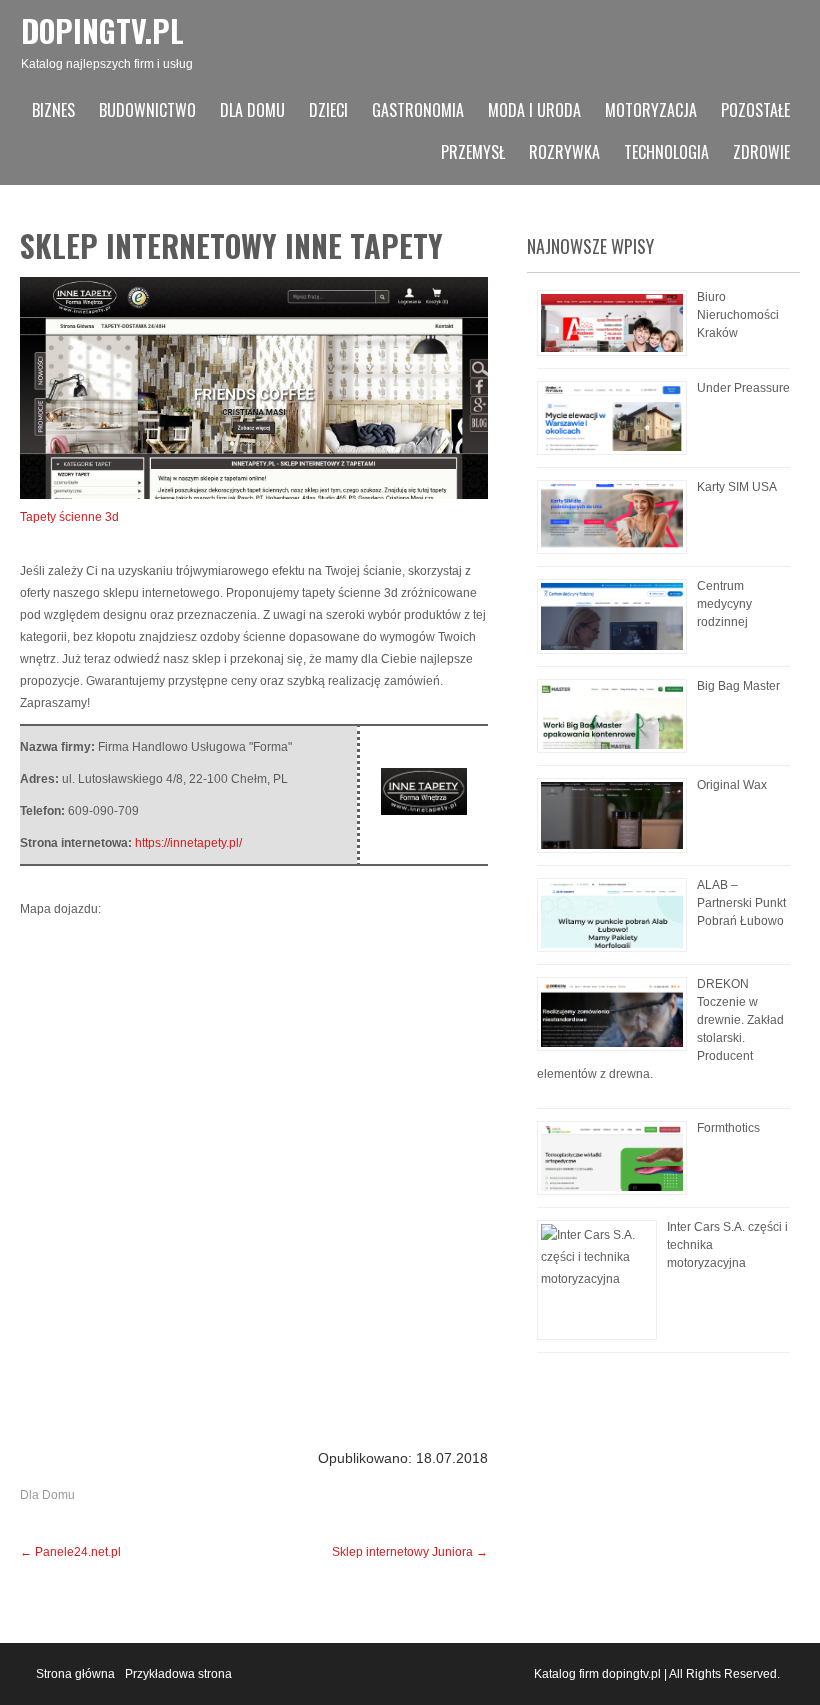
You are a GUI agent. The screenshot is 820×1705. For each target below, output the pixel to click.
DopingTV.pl (102, 30)
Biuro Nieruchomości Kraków (738, 315)
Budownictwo (147, 110)
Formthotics (728, 1128)
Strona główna (75, 1674)
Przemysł (473, 152)
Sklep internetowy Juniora (410, 1552)
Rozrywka (564, 152)
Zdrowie (761, 152)
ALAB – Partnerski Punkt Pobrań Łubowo (741, 903)
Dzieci (328, 110)
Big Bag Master (738, 686)
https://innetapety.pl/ (188, 843)
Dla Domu (252, 110)
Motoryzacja (651, 110)
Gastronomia (418, 110)
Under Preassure (743, 388)
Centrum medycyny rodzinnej (724, 604)
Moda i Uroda (534, 110)
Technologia (666, 152)
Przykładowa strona (178, 1674)
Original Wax (732, 785)
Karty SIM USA (737, 487)
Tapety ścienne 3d (69, 517)
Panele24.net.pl (70, 1552)
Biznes (53, 110)
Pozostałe (755, 110)
